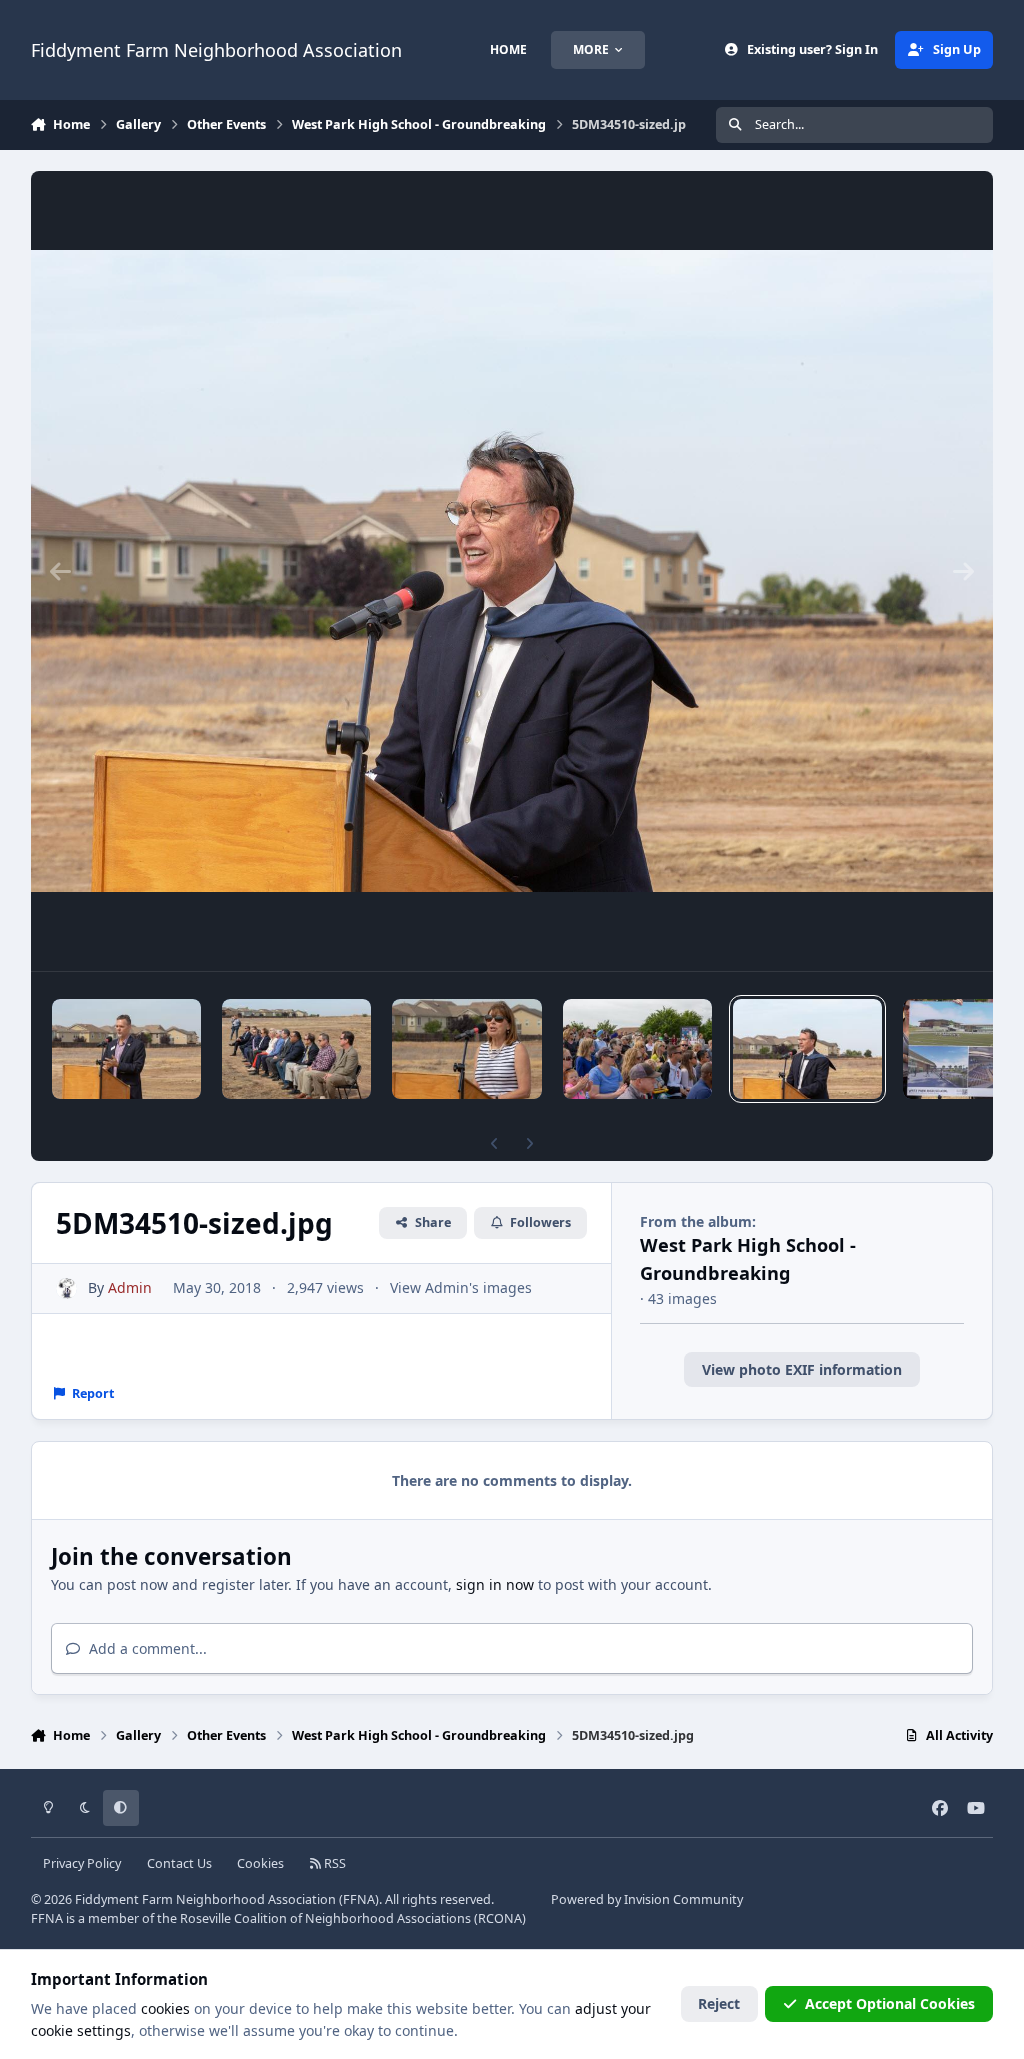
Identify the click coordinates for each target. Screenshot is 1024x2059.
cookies (165, 2008)
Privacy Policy (82, 1863)
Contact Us (179, 1863)
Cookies (260, 1863)
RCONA (500, 1918)
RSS (333, 1863)
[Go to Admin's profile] (66, 1288)
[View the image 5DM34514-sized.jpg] (637, 1049)
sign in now (495, 1584)
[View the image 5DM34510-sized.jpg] (807, 1049)
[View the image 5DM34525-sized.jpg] (296, 1049)
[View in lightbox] (512, 571)
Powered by (647, 1899)
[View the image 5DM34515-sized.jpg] (467, 1049)
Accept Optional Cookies (890, 2003)
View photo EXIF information (802, 1369)
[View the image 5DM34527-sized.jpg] (126, 1049)
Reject (719, 2003)
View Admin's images (461, 1287)
